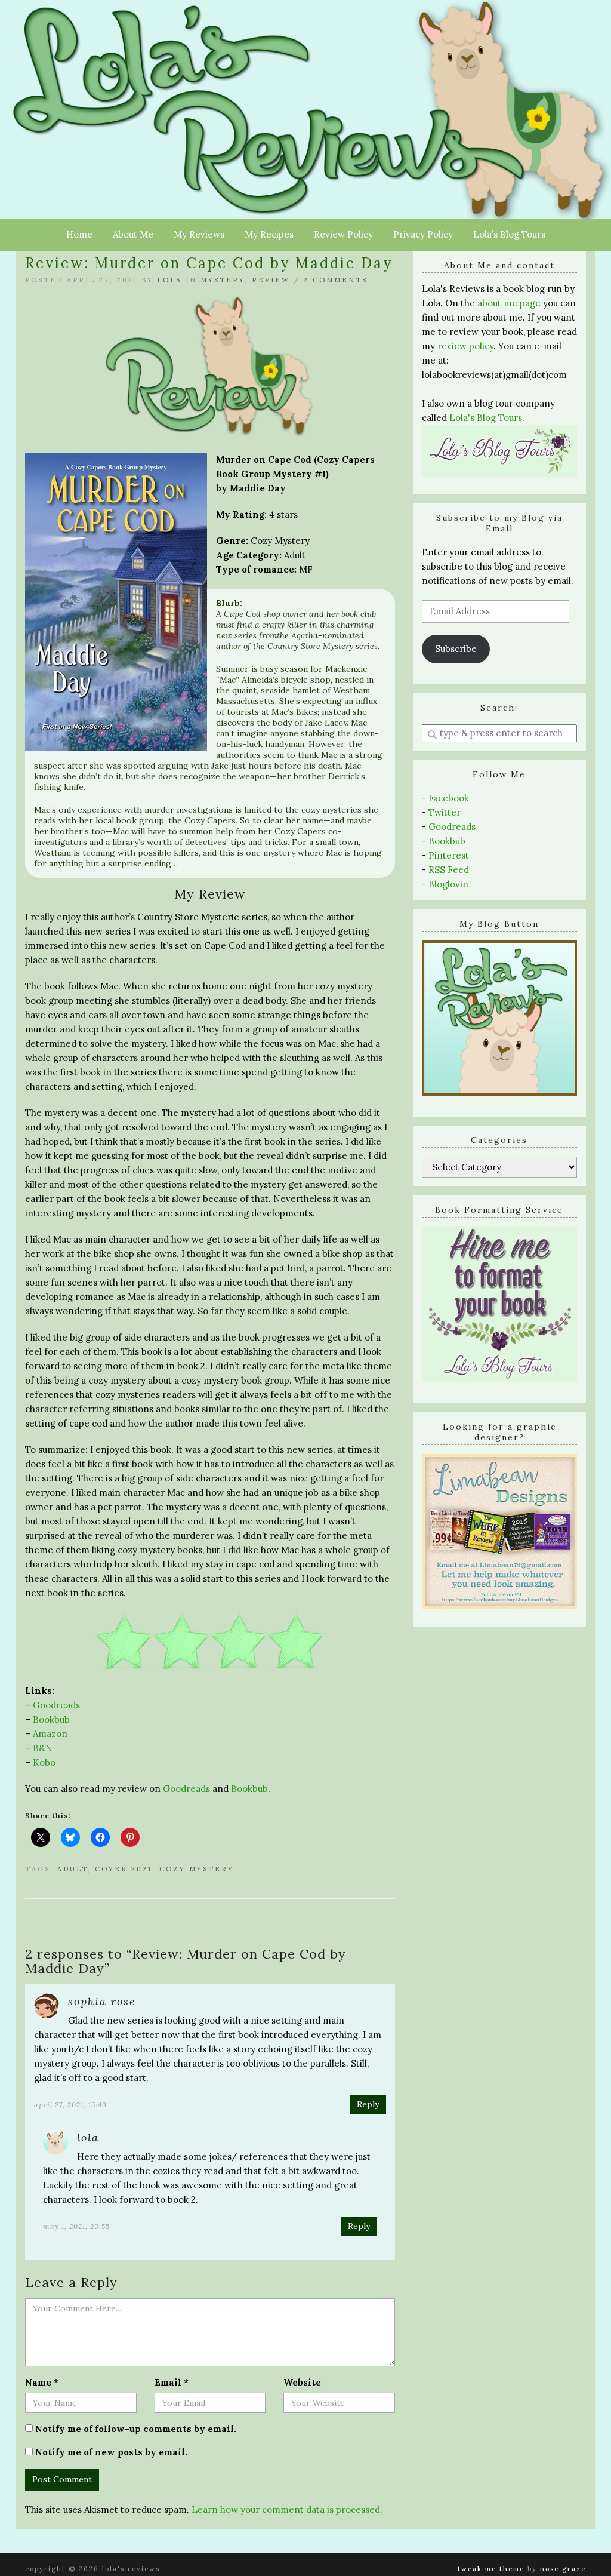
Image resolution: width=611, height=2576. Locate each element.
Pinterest (449, 855)
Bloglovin (448, 884)
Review (271, 280)
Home (79, 234)
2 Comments (336, 280)
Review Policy (343, 234)
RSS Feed (449, 870)
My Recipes (269, 234)
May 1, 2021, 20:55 (76, 2226)
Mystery (223, 280)
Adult (72, 1869)
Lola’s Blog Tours (509, 234)
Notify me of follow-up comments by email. (136, 2429)
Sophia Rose (102, 2001)
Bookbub (51, 1719)
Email (172, 2382)
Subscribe (456, 649)
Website (302, 2382)
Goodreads (56, 1705)
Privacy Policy (423, 234)
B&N (43, 1748)
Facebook (449, 798)
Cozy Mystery (197, 1869)
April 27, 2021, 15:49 (70, 2105)
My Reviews (199, 234)
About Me (133, 234)
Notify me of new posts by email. (111, 2452)
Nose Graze (563, 2569)
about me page (509, 303)
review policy (465, 346)
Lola (169, 280)
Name (42, 2382)
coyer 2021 (124, 1869)
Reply (368, 2104)
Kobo (44, 1762)
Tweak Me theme (491, 2569)
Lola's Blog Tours (486, 418)
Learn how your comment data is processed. (287, 2509)
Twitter (445, 812)
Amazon (50, 1734)
